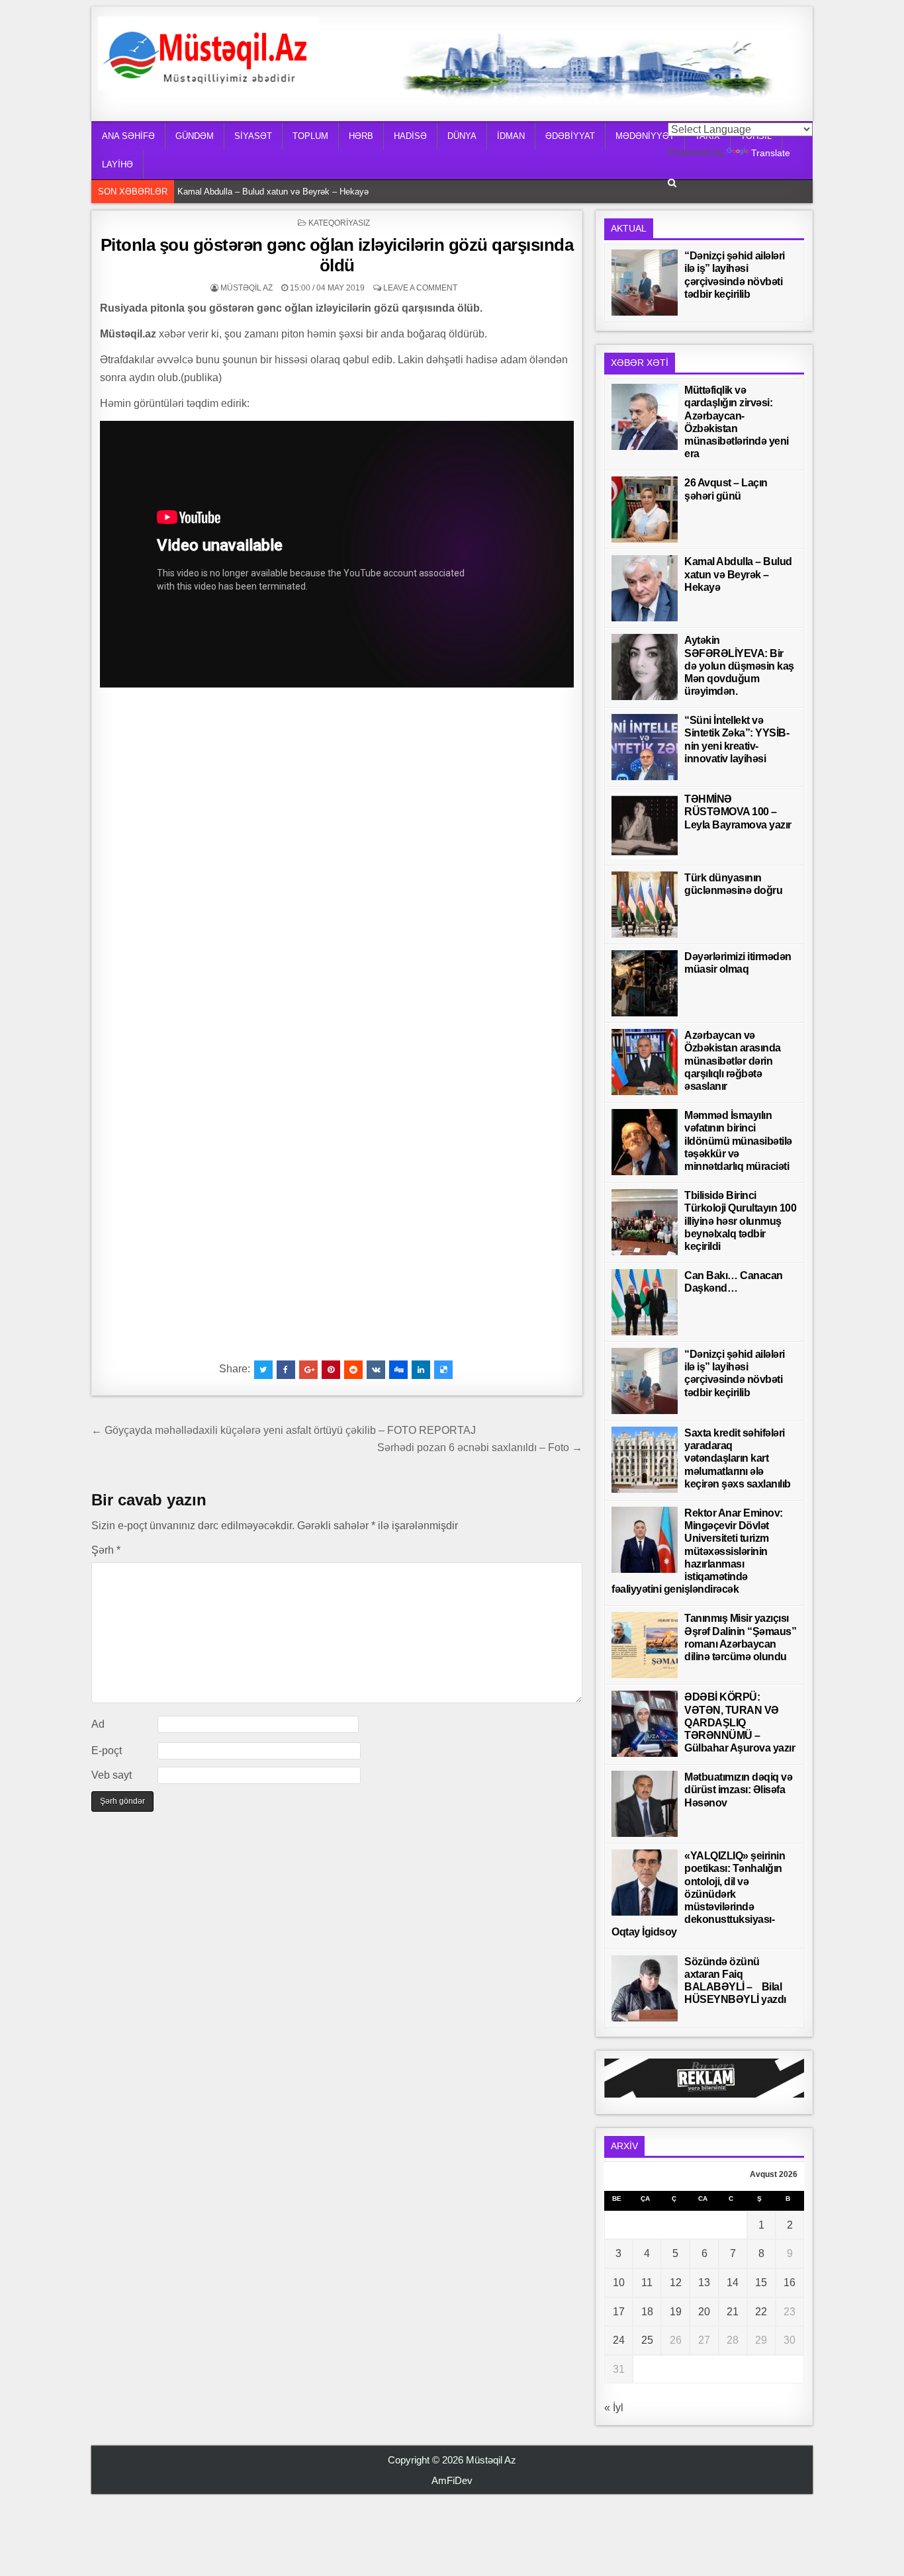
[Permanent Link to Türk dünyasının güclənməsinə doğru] (645, 905)
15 (761, 2283)
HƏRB (361, 136)
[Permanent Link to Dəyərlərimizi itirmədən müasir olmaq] (645, 983)
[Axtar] (672, 183)
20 (704, 2312)
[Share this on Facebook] (286, 1370)
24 (619, 2340)
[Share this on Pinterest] (331, 1370)
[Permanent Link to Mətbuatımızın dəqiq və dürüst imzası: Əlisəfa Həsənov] (645, 1804)
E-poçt (107, 1751)
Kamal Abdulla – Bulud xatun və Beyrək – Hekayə (273, 192)
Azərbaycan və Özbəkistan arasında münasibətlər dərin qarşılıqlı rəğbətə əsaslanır (733, 1061)
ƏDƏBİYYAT (570, 136)
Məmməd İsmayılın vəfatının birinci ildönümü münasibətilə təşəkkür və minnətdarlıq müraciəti (738, 1141)
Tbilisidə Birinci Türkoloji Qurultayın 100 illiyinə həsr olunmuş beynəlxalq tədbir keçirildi (740, 1221)
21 (733, 2312)
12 (676, 2283)
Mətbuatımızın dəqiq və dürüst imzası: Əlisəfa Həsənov (738, 1790)
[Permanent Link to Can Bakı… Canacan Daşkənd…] (645, 1302)
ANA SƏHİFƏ (128, 136)
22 (761, 2312)
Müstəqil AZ (247, 288)
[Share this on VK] (376, 1370)
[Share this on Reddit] (353, 1370)
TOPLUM (310, 136)
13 (704, 2283)
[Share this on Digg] (398, 1370)
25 (647, 2340)
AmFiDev (452, 2480)
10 (619, 2283)
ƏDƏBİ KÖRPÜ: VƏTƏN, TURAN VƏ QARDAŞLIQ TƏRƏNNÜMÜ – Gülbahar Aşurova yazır (740, 1722)
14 (733, 2283)
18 (647, 2312)
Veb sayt (112, 1775)
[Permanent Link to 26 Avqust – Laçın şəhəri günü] (645, 510)
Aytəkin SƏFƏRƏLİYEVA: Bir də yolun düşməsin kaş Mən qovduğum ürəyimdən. (739, 666)
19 (676, 2312)
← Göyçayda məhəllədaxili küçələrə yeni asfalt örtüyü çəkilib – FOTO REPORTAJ (284, 1430)
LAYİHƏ (117, 164)
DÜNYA (462, 136)
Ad (98, 1724)
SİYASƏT (253, 136)
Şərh (106, 1550)
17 (619, 2312)
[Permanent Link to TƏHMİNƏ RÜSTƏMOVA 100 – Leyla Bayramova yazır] (645, 826)
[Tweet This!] (263, 1370)
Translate (771, 153)
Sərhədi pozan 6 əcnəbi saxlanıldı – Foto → (480, 1447)
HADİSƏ (410, 136)
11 (647, 2283)
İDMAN (511, 136)
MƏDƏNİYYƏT (645, 136)
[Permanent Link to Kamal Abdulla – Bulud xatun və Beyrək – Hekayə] (645, 588)
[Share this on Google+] (308, 1370)
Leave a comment (420, 288)
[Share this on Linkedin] (421, 1370)
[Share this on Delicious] (443, 1370)
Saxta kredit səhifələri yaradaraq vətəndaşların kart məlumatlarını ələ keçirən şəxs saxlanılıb (738, 1458)
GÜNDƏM (195, 136)
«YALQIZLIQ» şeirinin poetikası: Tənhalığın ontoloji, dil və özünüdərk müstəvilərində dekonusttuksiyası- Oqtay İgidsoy (698, 1894)
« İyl (614, 2408)
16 (790, 2283)
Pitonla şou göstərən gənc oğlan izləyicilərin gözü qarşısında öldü (337, 255)
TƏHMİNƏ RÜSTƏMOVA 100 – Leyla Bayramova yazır (738, 812)
